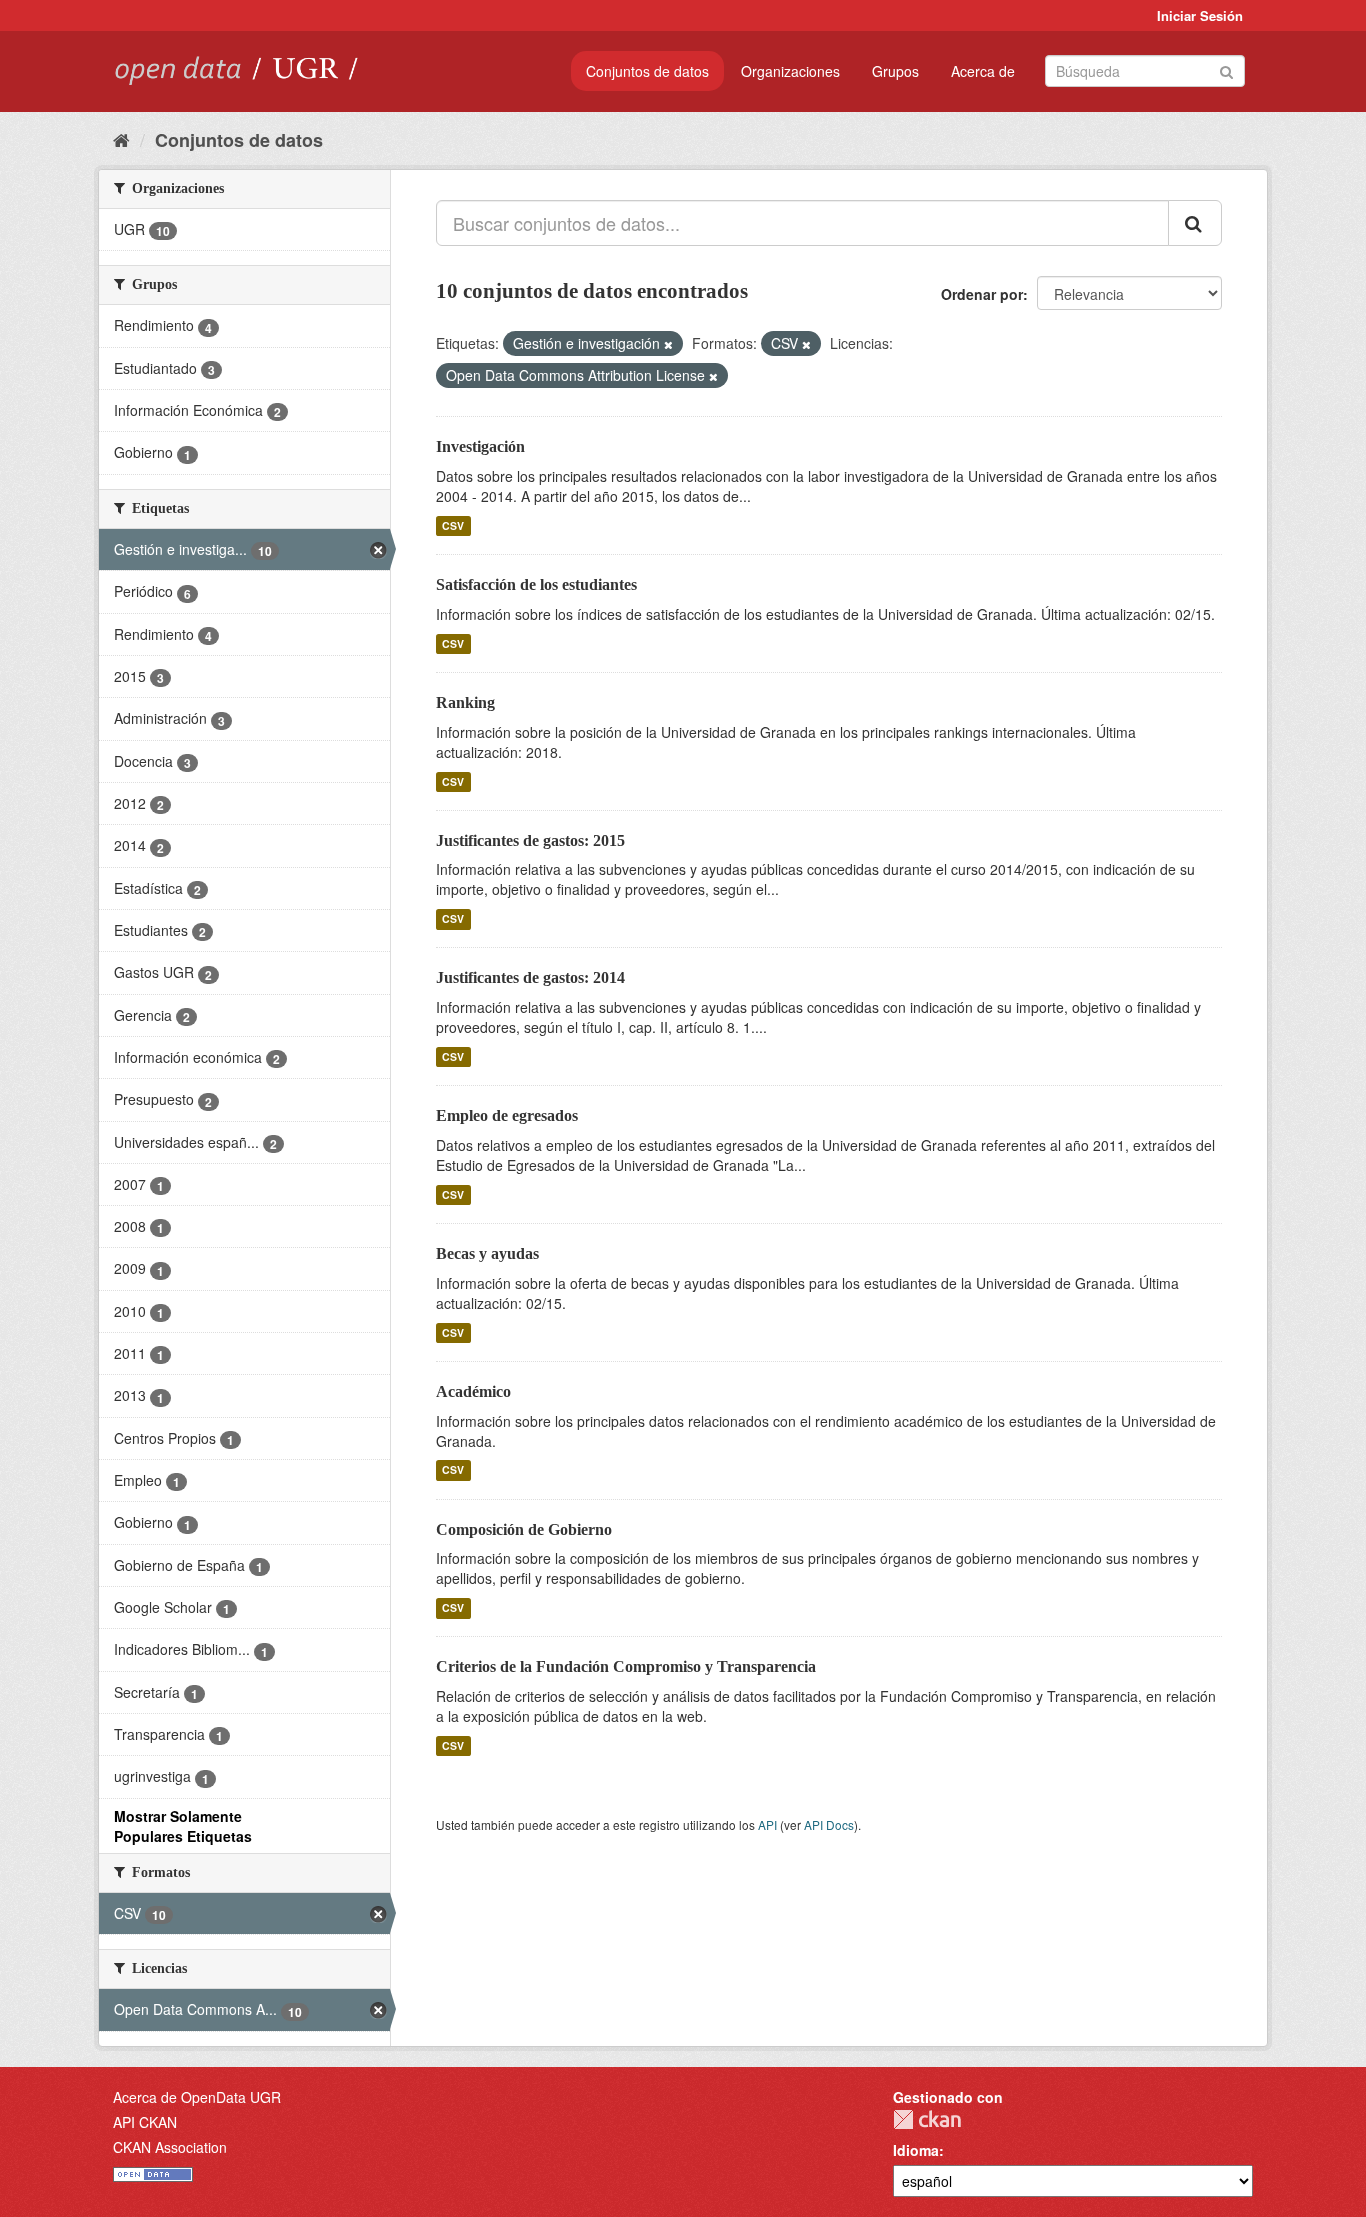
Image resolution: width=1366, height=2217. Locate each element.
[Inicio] (121, 139)
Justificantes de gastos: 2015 (530, 840)
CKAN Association (170, 2147)
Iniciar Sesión (1200, 15)
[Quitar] (668, 344)
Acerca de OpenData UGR (197, 2097)
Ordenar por (982, 294)
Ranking (465, 702)
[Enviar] (1226, 69)
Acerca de (983, 71)
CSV (453, 525)
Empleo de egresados (507, 1115)
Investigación (480, 446)
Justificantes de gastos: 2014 (530, 977)
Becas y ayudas (487, 1253)
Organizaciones (790, 71)
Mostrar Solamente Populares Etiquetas (183, 1826)
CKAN (927, 2119)
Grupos (895, 71)
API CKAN (145, 2122)
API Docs (829, 1824)
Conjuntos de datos (647, 71)
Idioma (916, 2150)
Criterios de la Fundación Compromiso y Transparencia (626, 1666)
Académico (473, 1391)
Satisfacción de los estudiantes (536, 584)
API (767, 1824)
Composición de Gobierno (524, 1529)
